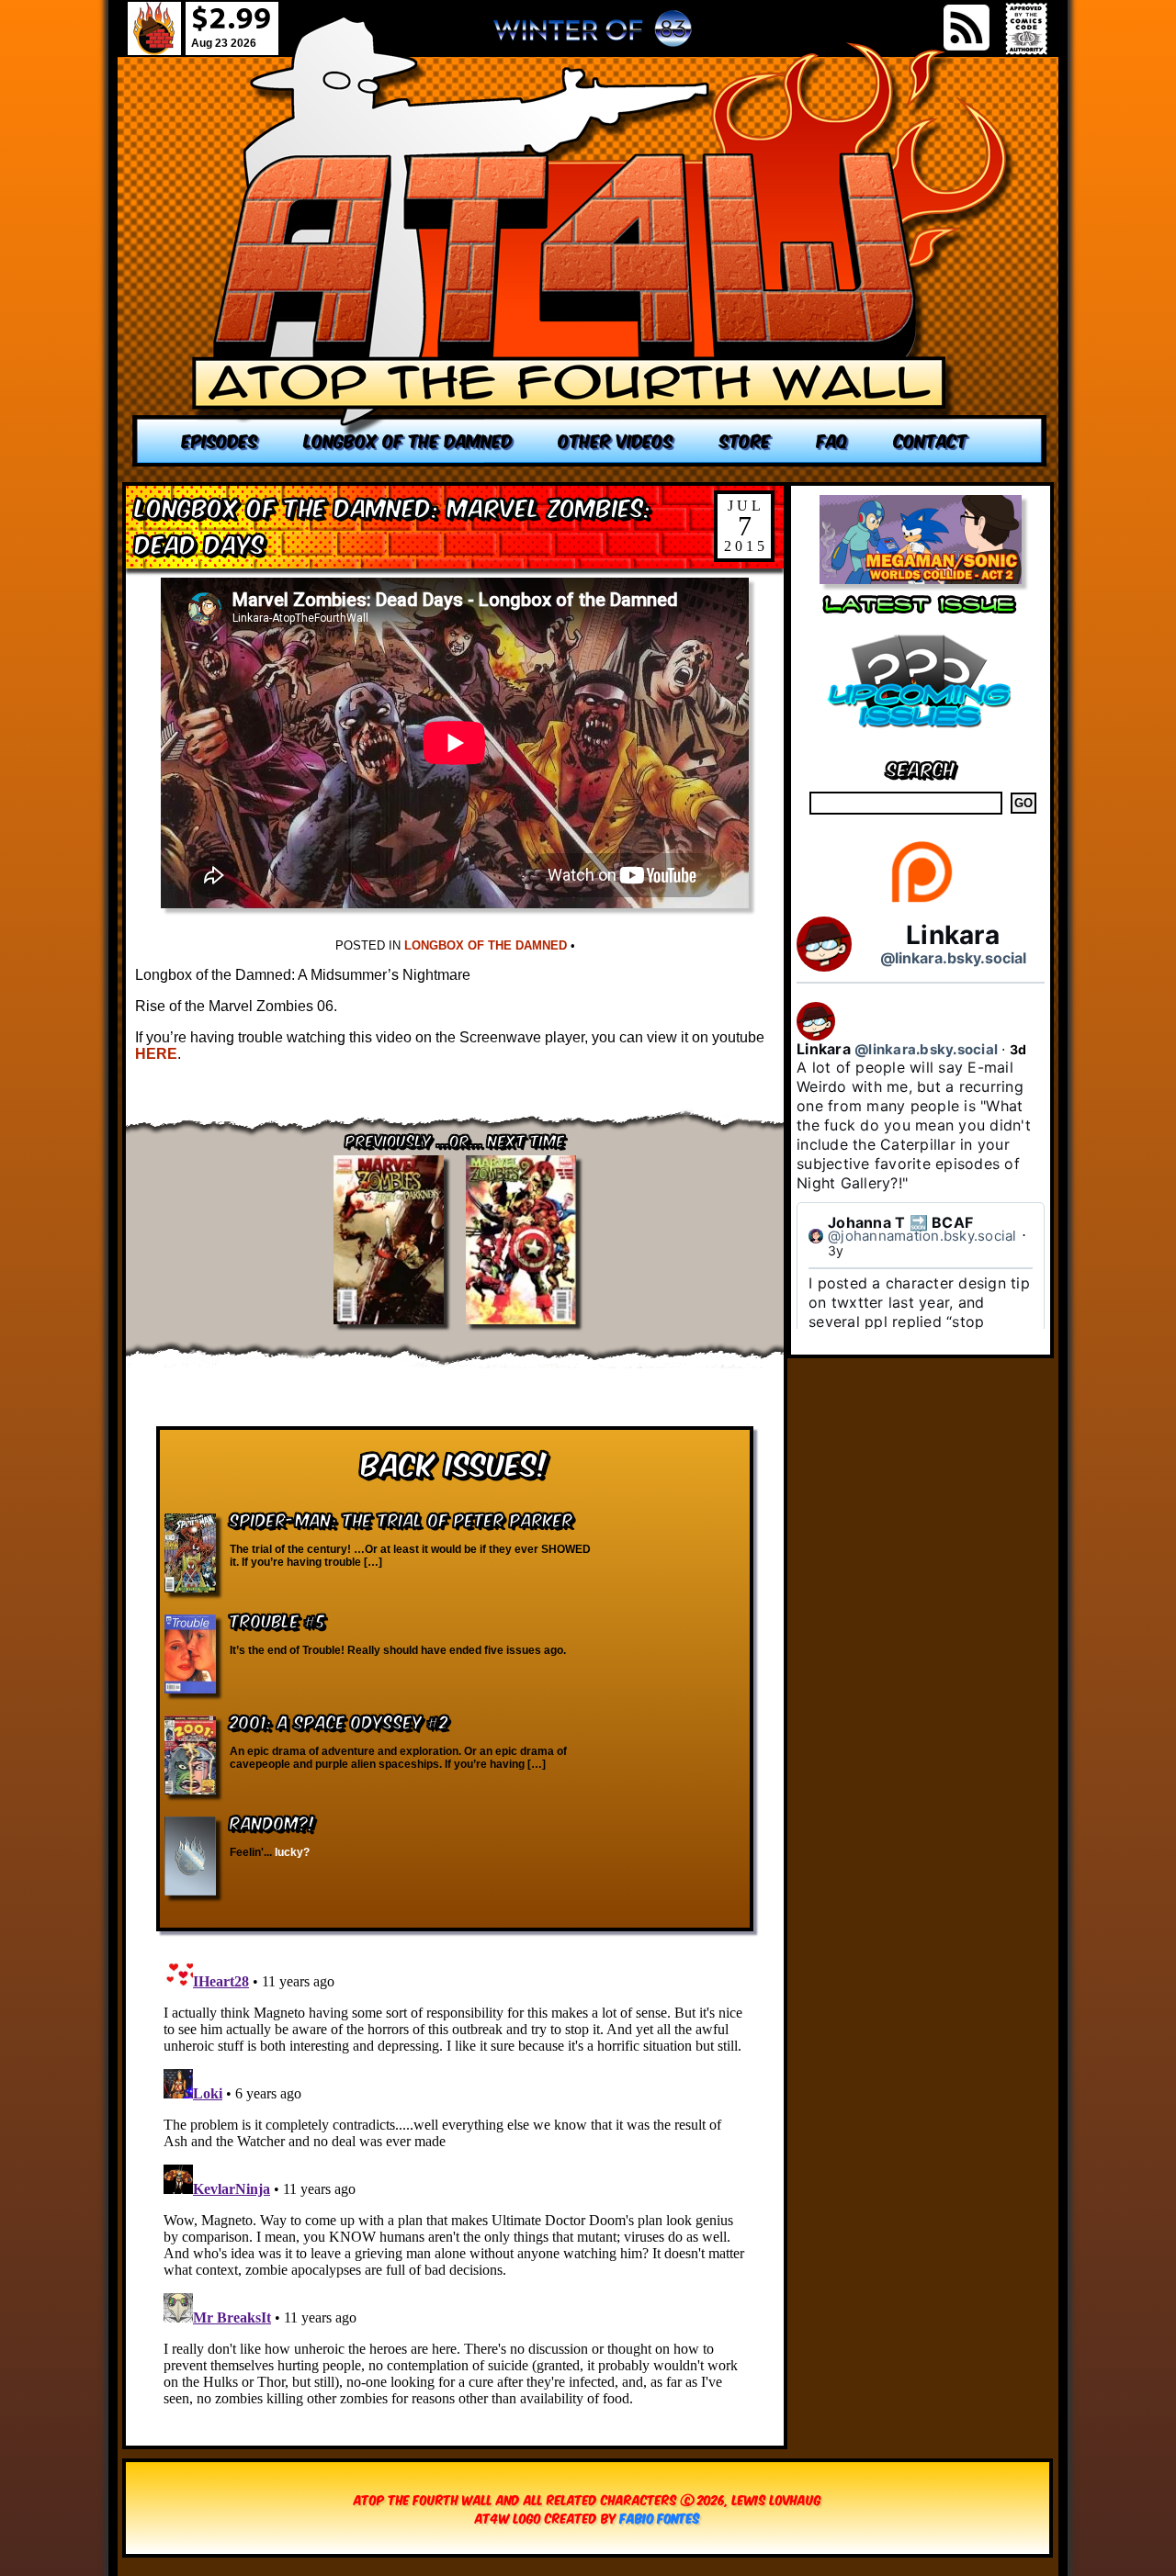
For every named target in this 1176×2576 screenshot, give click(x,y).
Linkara (953, 935)
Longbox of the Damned (486, 945)
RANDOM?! (272, 1822)
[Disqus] (455, 2179)
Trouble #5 (277, 1620)
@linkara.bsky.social (953, 958)
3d (1018, 1049)
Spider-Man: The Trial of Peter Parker (401, 1519)
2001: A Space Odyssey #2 (339, 1721)
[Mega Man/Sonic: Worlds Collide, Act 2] (921, 579)
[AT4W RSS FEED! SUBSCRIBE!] (967, 28)
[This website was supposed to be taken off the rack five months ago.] (590, 241)
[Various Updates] (921, 739)
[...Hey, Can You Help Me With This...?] (593, 36)
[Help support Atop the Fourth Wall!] (921, 901)
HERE (156, 1054)
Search (921, 767)
